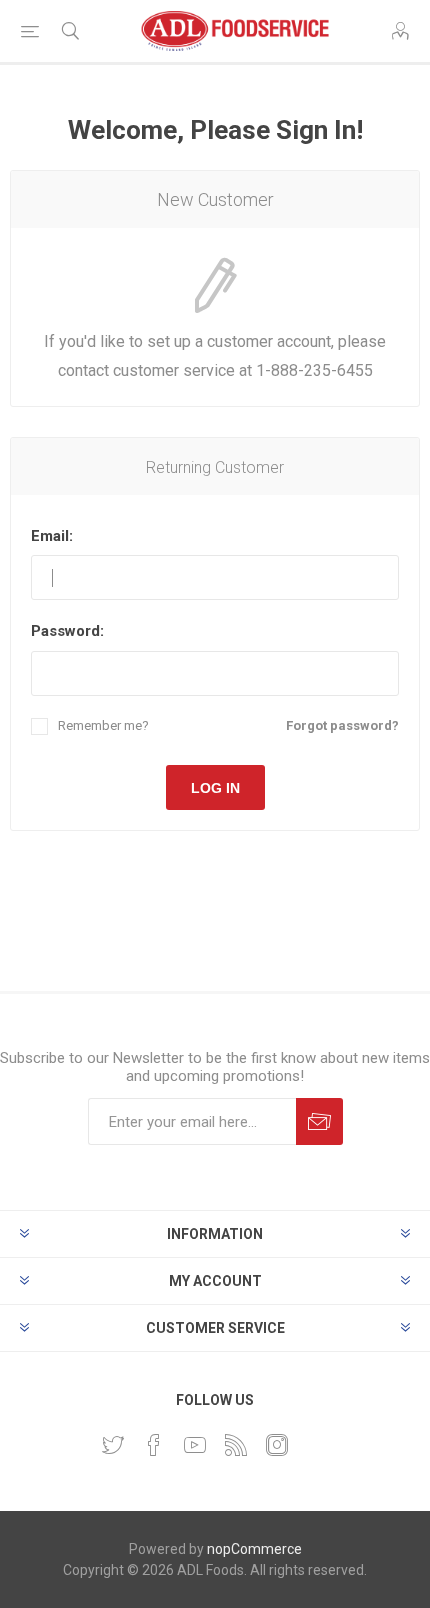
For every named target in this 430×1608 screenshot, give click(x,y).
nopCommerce (254, 1549)
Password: (67, 631)
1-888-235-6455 (314, 370)
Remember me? (103, 725)
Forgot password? (342, 725)
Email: (52, 536)
